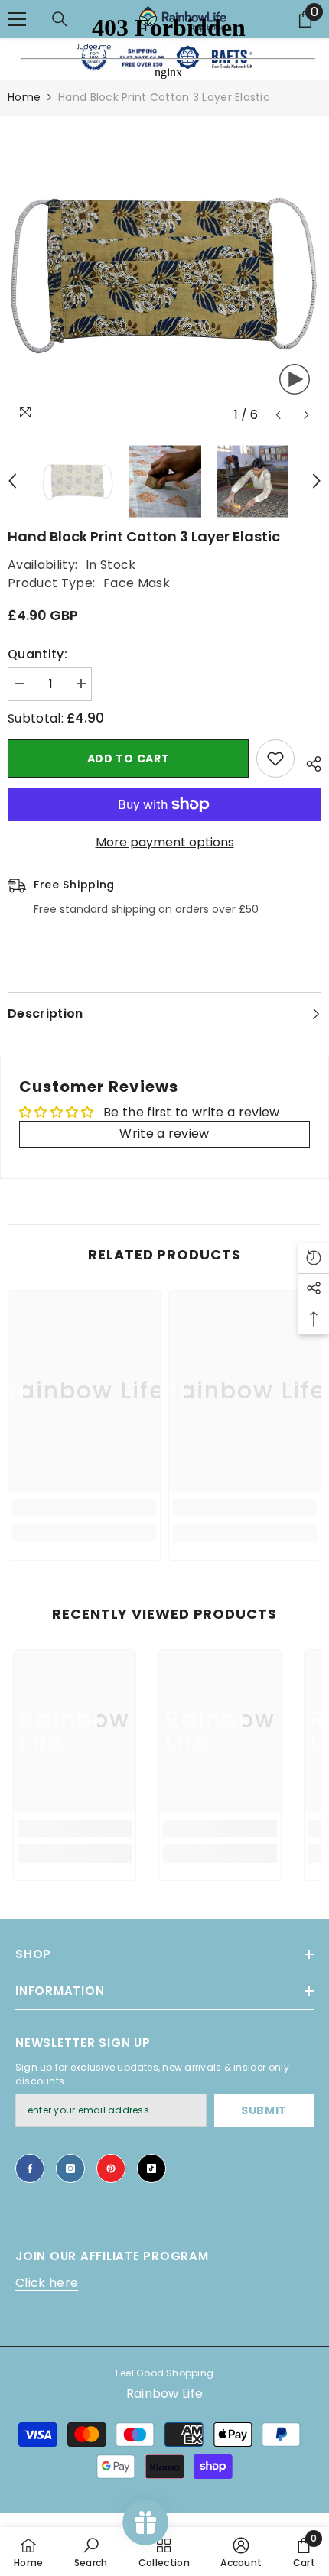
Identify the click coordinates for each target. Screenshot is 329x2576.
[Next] (306, 415)
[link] (84, 1508)
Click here (47, 2283)
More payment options (165, 842)
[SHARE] (308, 762)
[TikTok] (151, 2168)
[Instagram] (70, 2168)
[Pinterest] (111, 2168)
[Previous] (278, 415)
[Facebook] (30, 2168)
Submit (264, 2110)
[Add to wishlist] (275, 759)
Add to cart (129, 759)
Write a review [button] (164, 1134)
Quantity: (37, 654)
